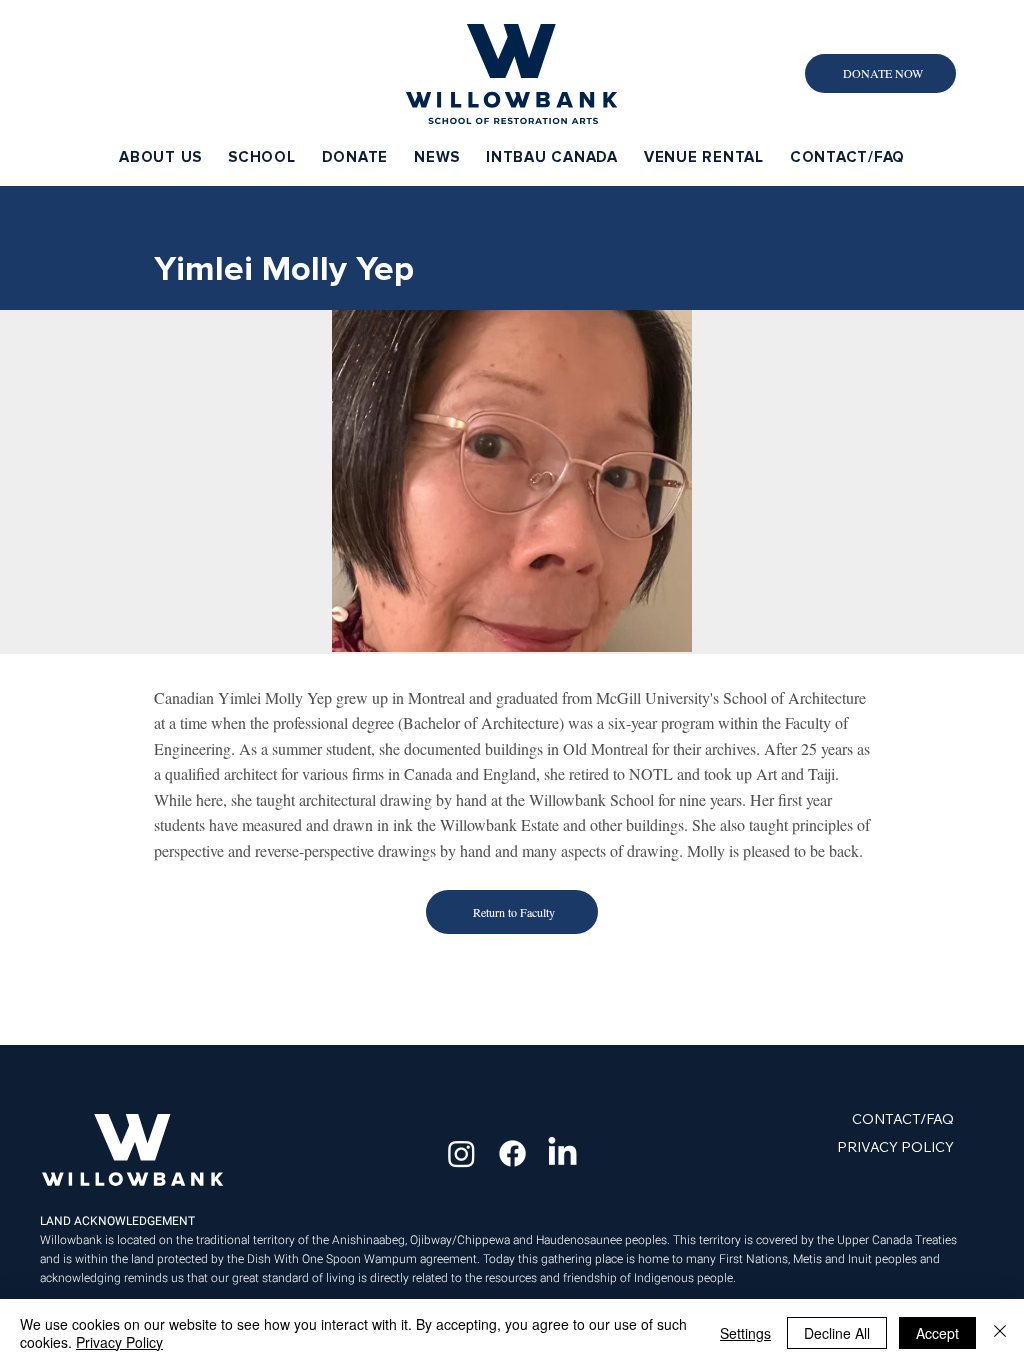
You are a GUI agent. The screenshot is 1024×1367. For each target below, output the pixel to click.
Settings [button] (745, 1333)
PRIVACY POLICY (895, 1147)
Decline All (837, 1333)
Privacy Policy (119, 1342)
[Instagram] (461, 1153)
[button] (160, 157)
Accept (937, 1333)
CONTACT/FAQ (903, 1119)
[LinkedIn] (562, 1153)
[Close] (1000, 1333)
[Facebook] (512, 1153)
